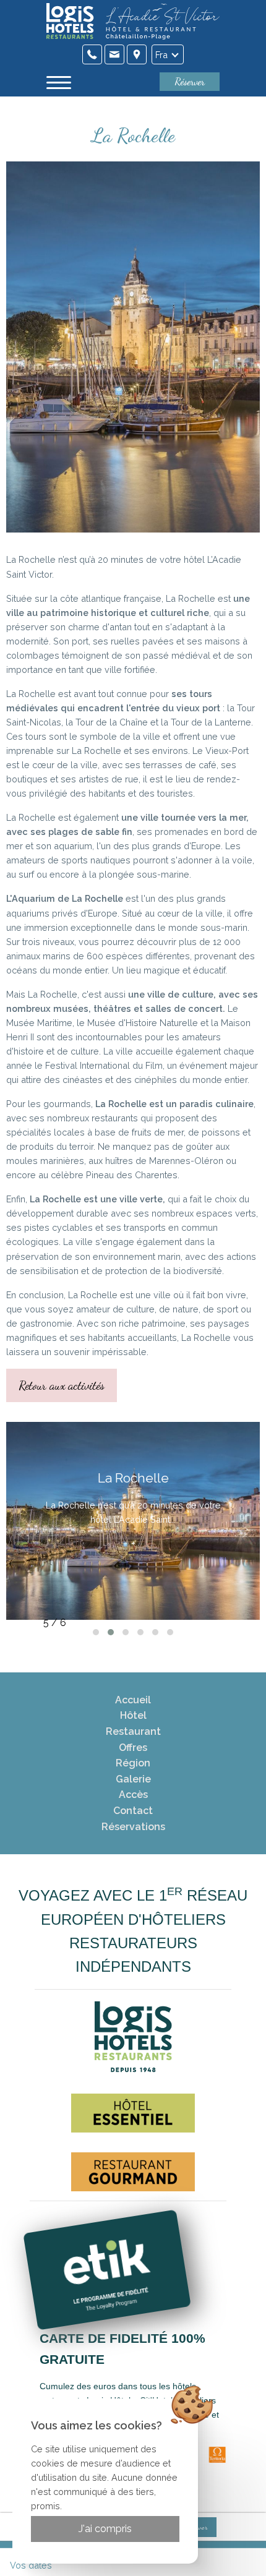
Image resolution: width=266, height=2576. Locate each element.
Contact (133, 1811)
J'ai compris (105, 2529)
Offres (133, 1748)
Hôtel (133, 1715)
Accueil (133, 1700)
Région (133, 1763)
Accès (133, 1795)
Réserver (190, 81)
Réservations (133, 1827)
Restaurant (133, 1731)
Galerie (133, 1779)
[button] (96, 1632)
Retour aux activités (62, 1385)
